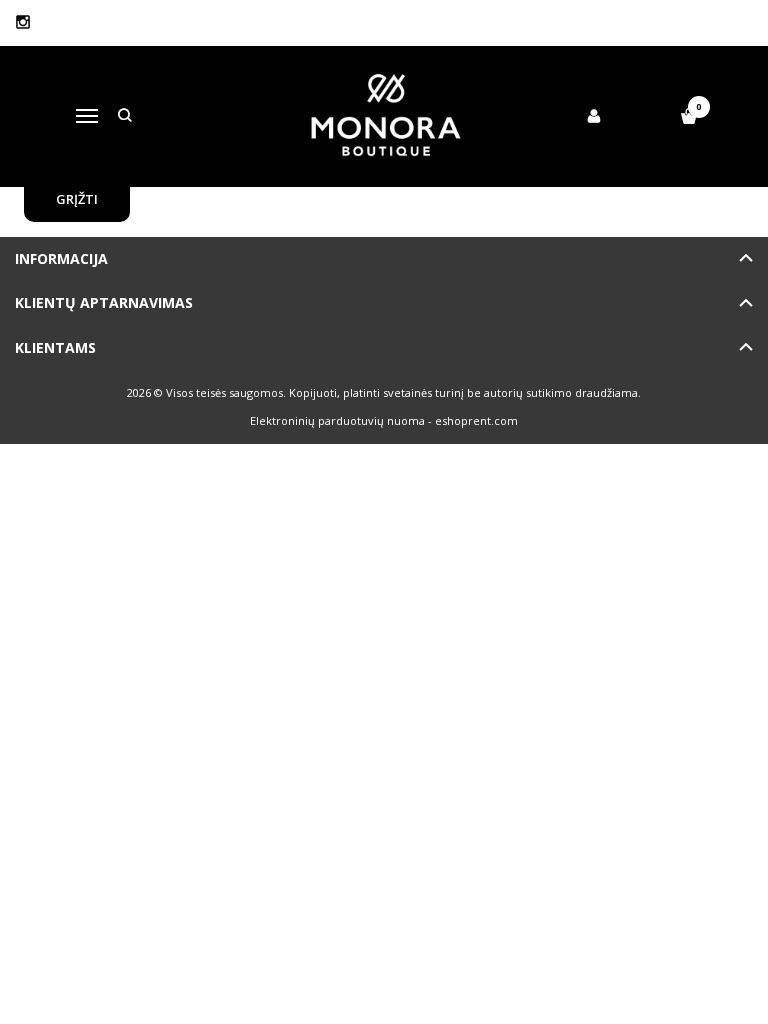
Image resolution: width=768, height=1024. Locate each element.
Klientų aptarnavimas (104, 302)
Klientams (55, 347)
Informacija (61, 258)
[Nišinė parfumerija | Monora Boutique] (384, 116)
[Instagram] (23, 22)
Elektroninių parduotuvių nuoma (337, 420)
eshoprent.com (476, 420)
